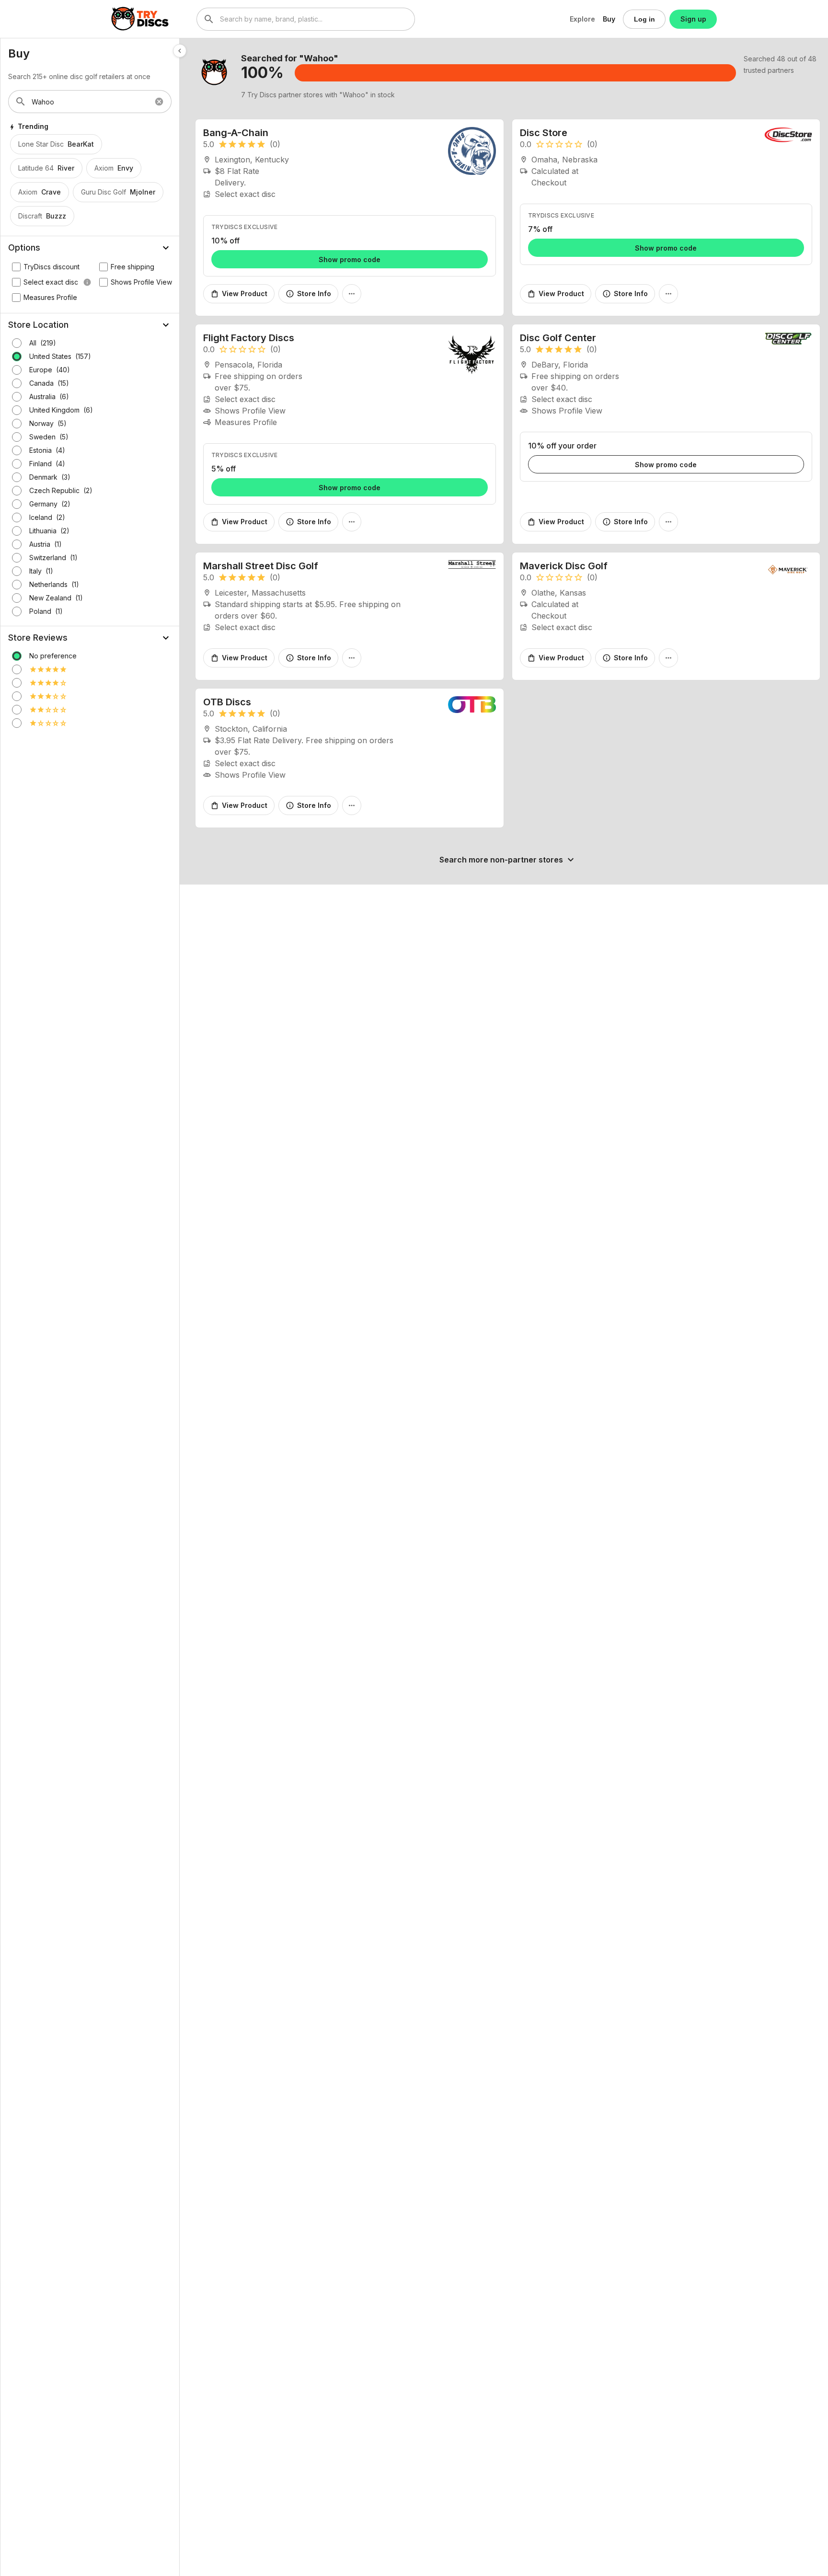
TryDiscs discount (52, 267)
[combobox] (306, 19)
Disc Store (544, 133)
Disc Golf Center (558, 338)
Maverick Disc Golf (564, 566)
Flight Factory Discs (249, 338)
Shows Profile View (141, 282)
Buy (609, 19)
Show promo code (350, 259)
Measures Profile (50, 297)
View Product (239, 294)
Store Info (308, 294)
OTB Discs (227, 702)
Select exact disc (57, 282)
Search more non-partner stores (508, 860)
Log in (644, 19)
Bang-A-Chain (236, 133)
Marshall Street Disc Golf (261, 566)
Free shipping (132, 267)
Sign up (693, 19)
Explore (582, 19)
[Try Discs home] (140, 19)
